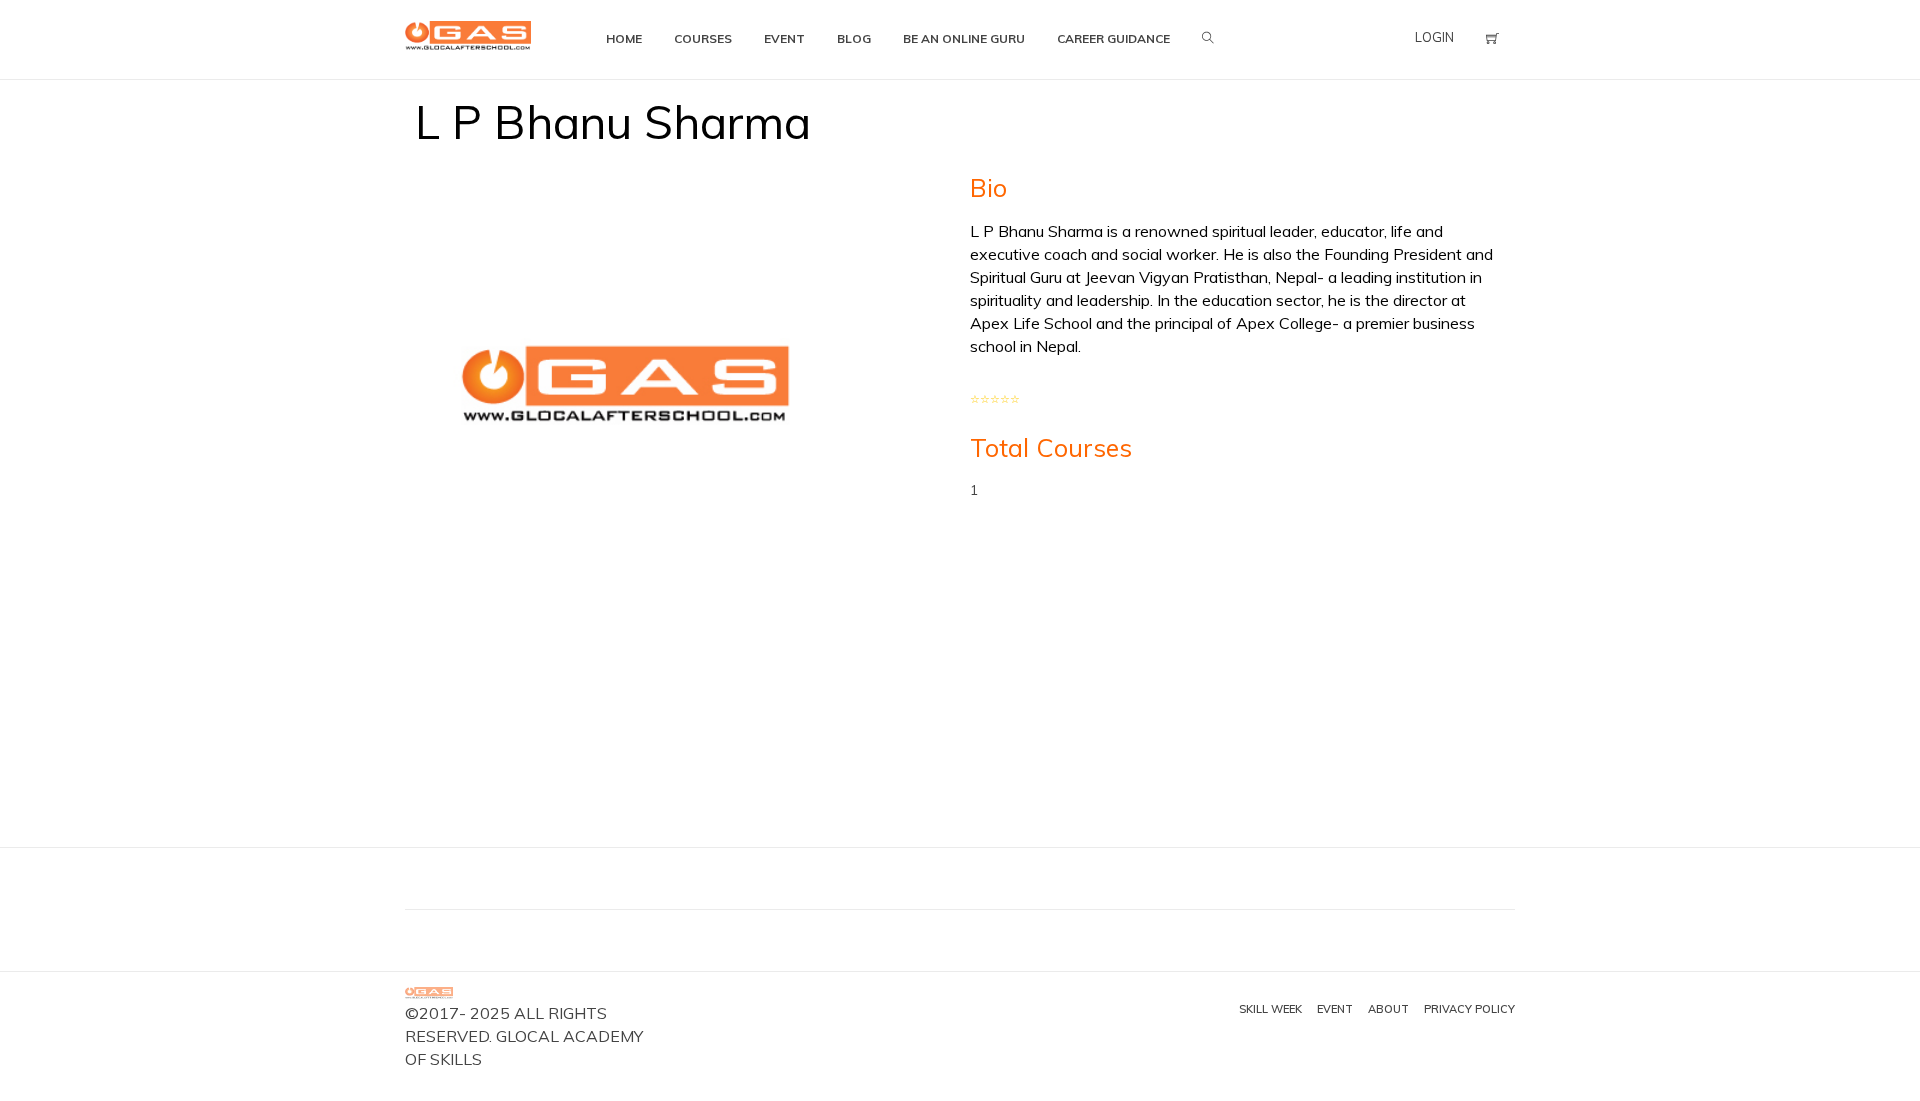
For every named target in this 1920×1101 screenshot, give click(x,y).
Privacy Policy (1469, 1009)
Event (1335, 1009)
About (1388, 1009)
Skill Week (1270, 1009)
